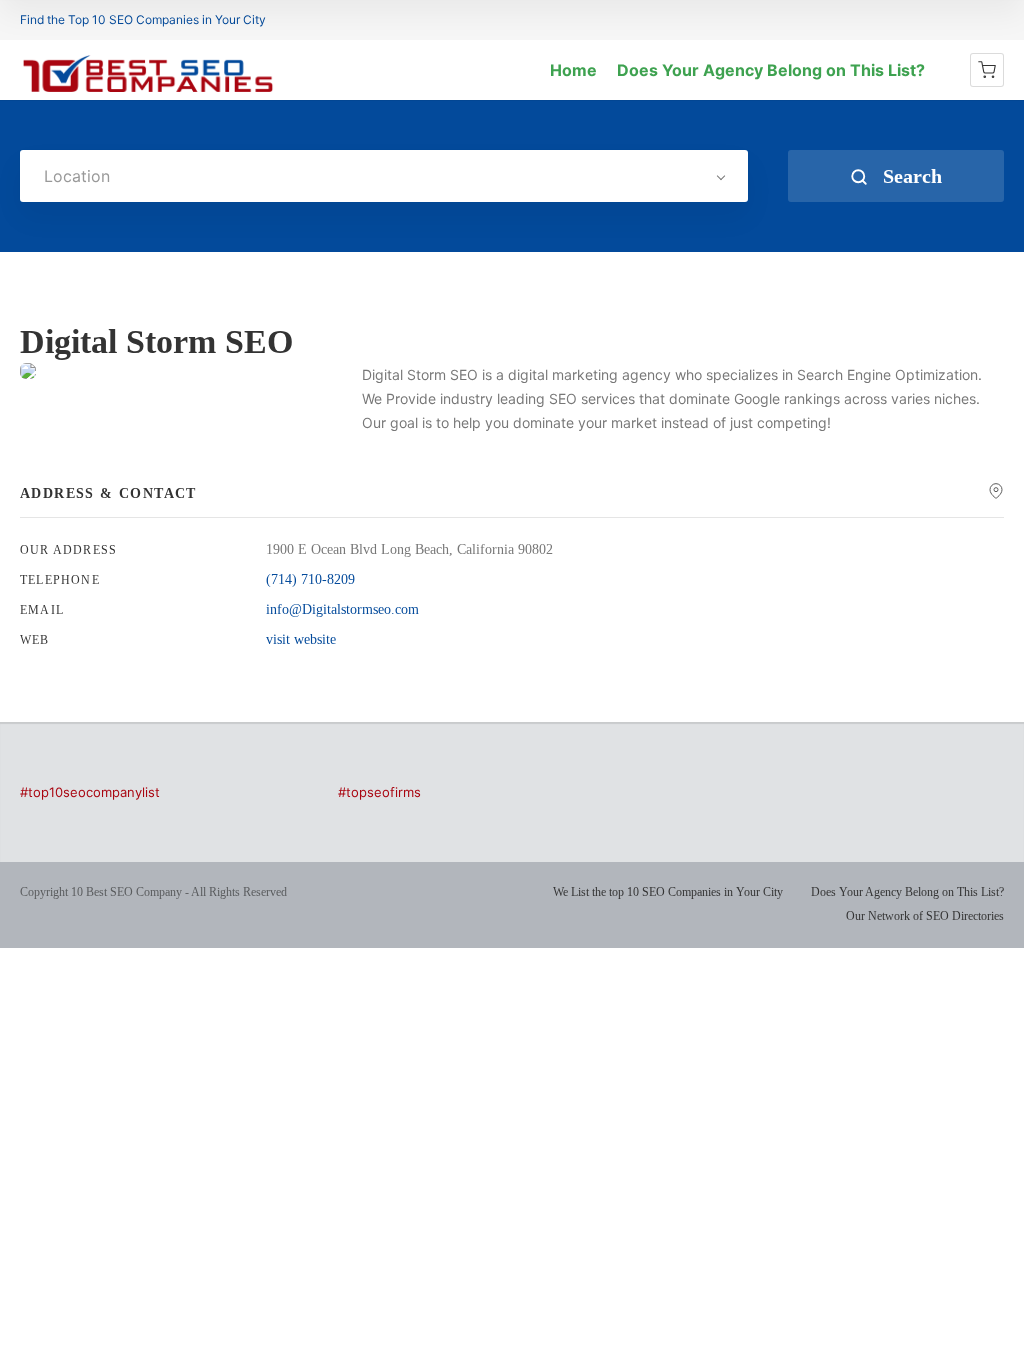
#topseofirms (379, 792)
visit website (301, 639)
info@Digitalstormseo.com (342, 609)
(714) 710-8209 (310, 579)
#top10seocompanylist (90, 792)
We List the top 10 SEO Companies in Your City (668, 892)
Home (573, 70)
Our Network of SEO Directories (925, 916)
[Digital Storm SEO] (28, 371)
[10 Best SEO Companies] (148, 92)
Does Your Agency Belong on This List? (771, 70)
